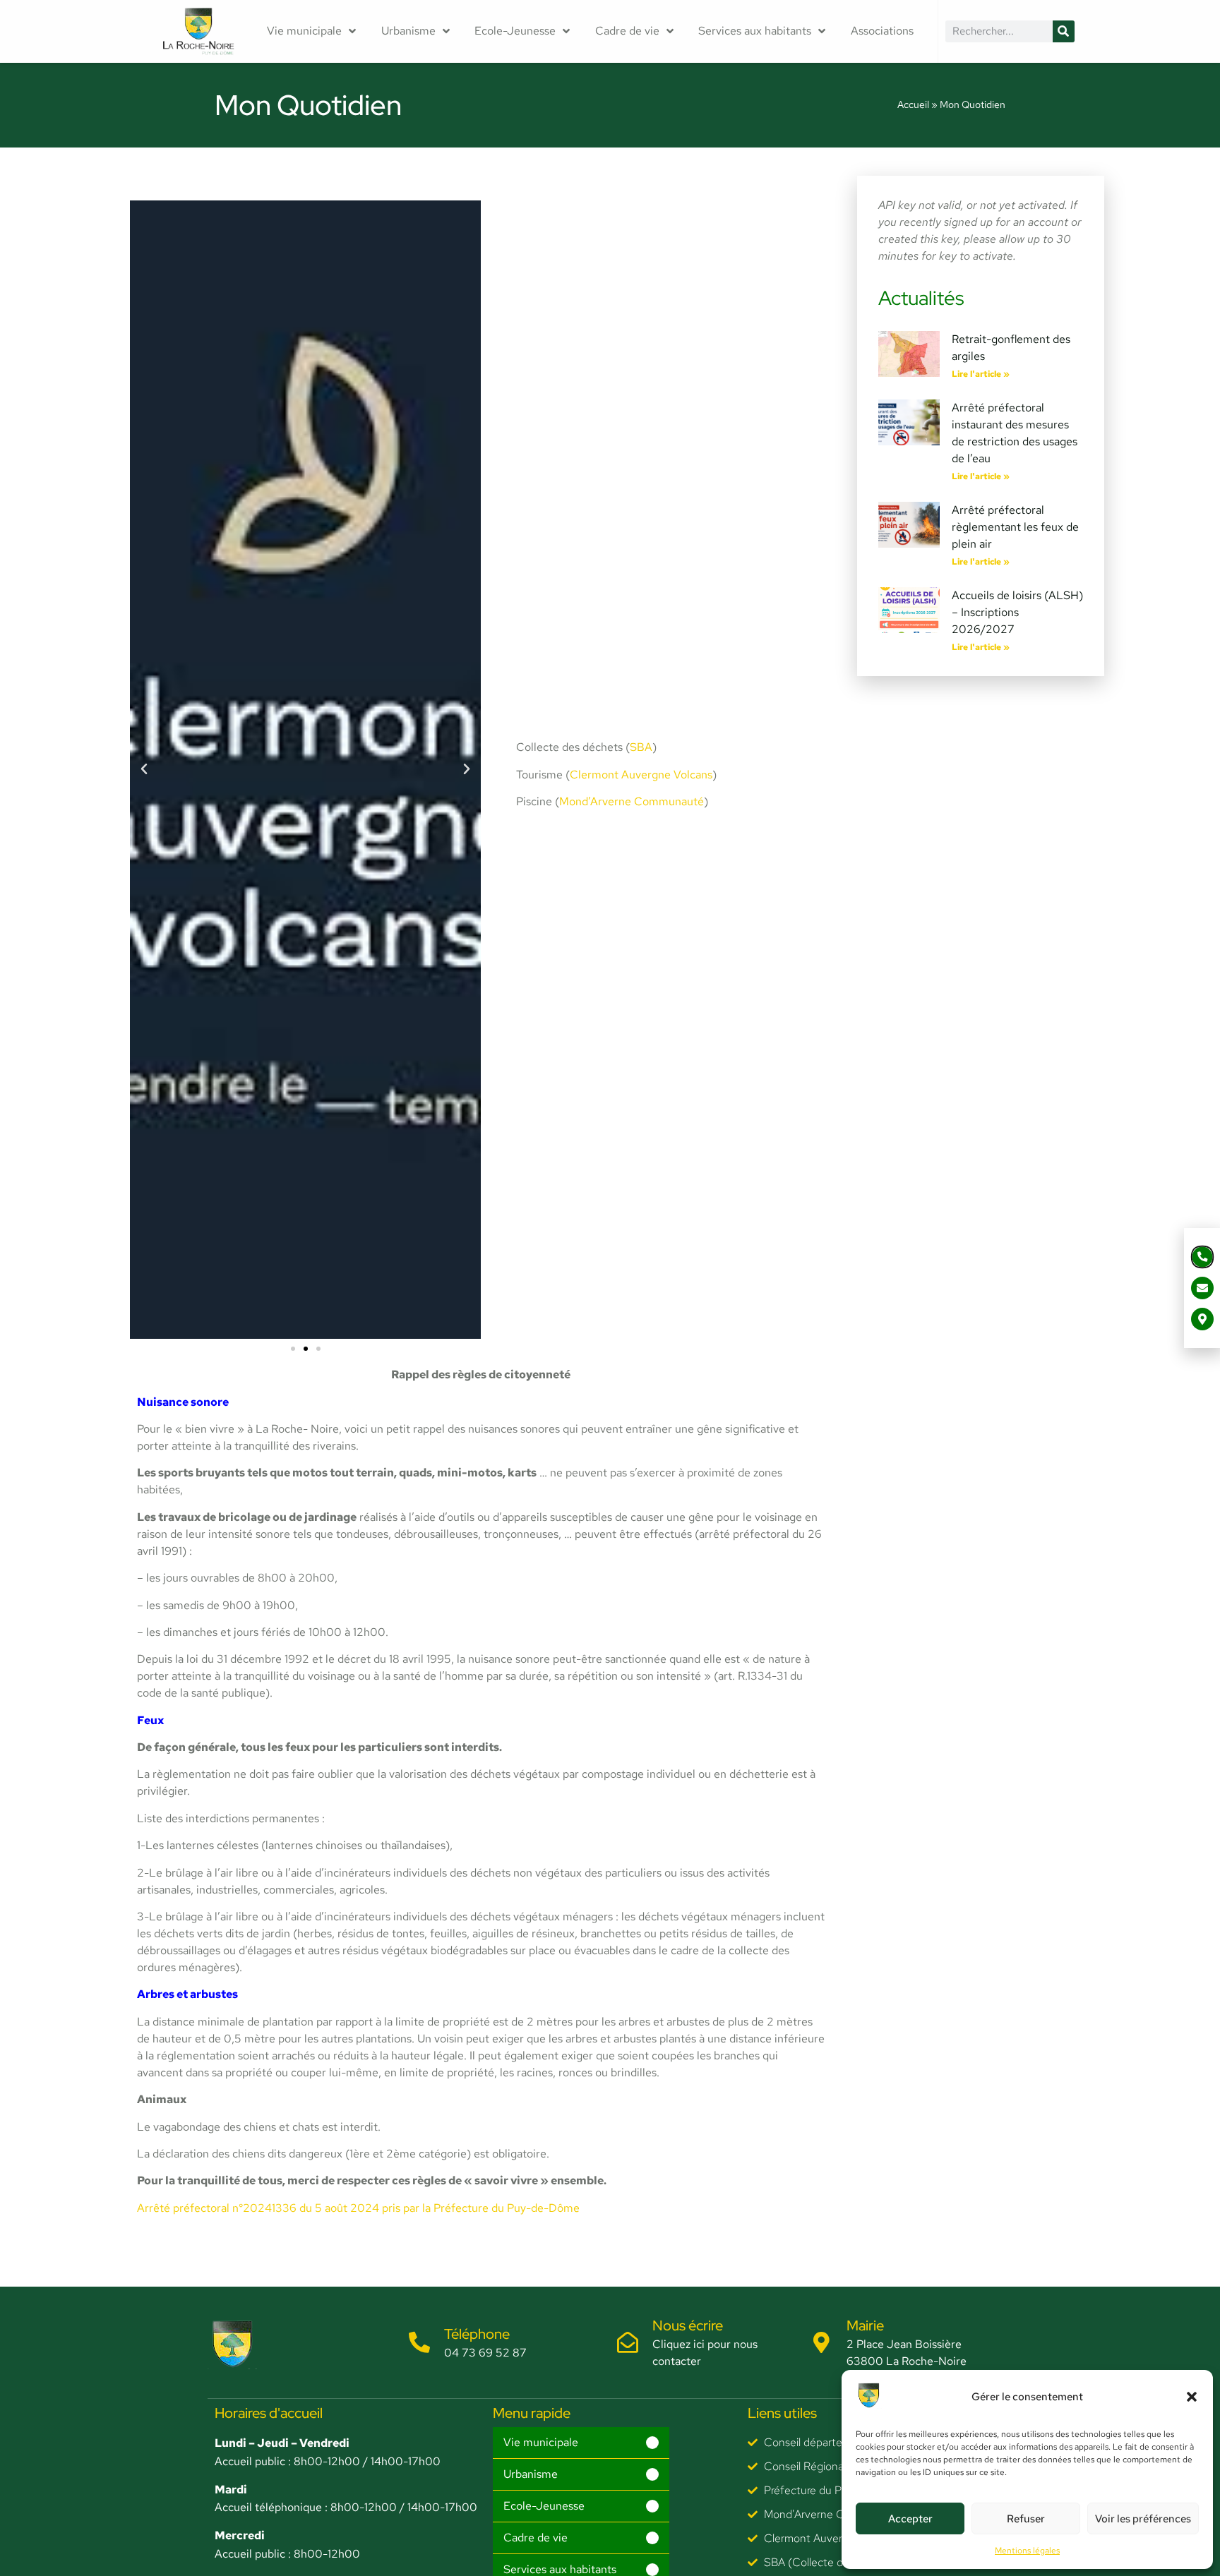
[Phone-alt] (1203, 1257)
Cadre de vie (627, 31)
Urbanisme (408, 31)
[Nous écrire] (628, 2342)
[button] (1192, 2397)
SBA (641, 747)
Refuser (1026, 2519)
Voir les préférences (1143, 2519)
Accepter (910, 2519)
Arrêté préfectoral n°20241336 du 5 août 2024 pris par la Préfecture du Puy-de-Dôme (358, 2208)
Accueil (913, 104)
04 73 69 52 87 (485, 2353)
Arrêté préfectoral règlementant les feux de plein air (1015, 527)
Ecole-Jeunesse (515, 31)
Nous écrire (688, 2325)
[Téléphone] (419, 2342)
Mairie (865, 2325)
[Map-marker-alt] (1202, 1319)
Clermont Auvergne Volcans (641, 775)
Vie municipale (304, 31)
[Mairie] (822, 2342)
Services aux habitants (755, 31)
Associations (882, 31)
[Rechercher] (1064, 31)
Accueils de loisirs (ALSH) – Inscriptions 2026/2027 (1017, 612)
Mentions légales (1027, 2551)
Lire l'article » (981, 374)
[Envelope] (1202, 1288)
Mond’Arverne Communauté (632, 801)
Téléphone (477, 2334)
